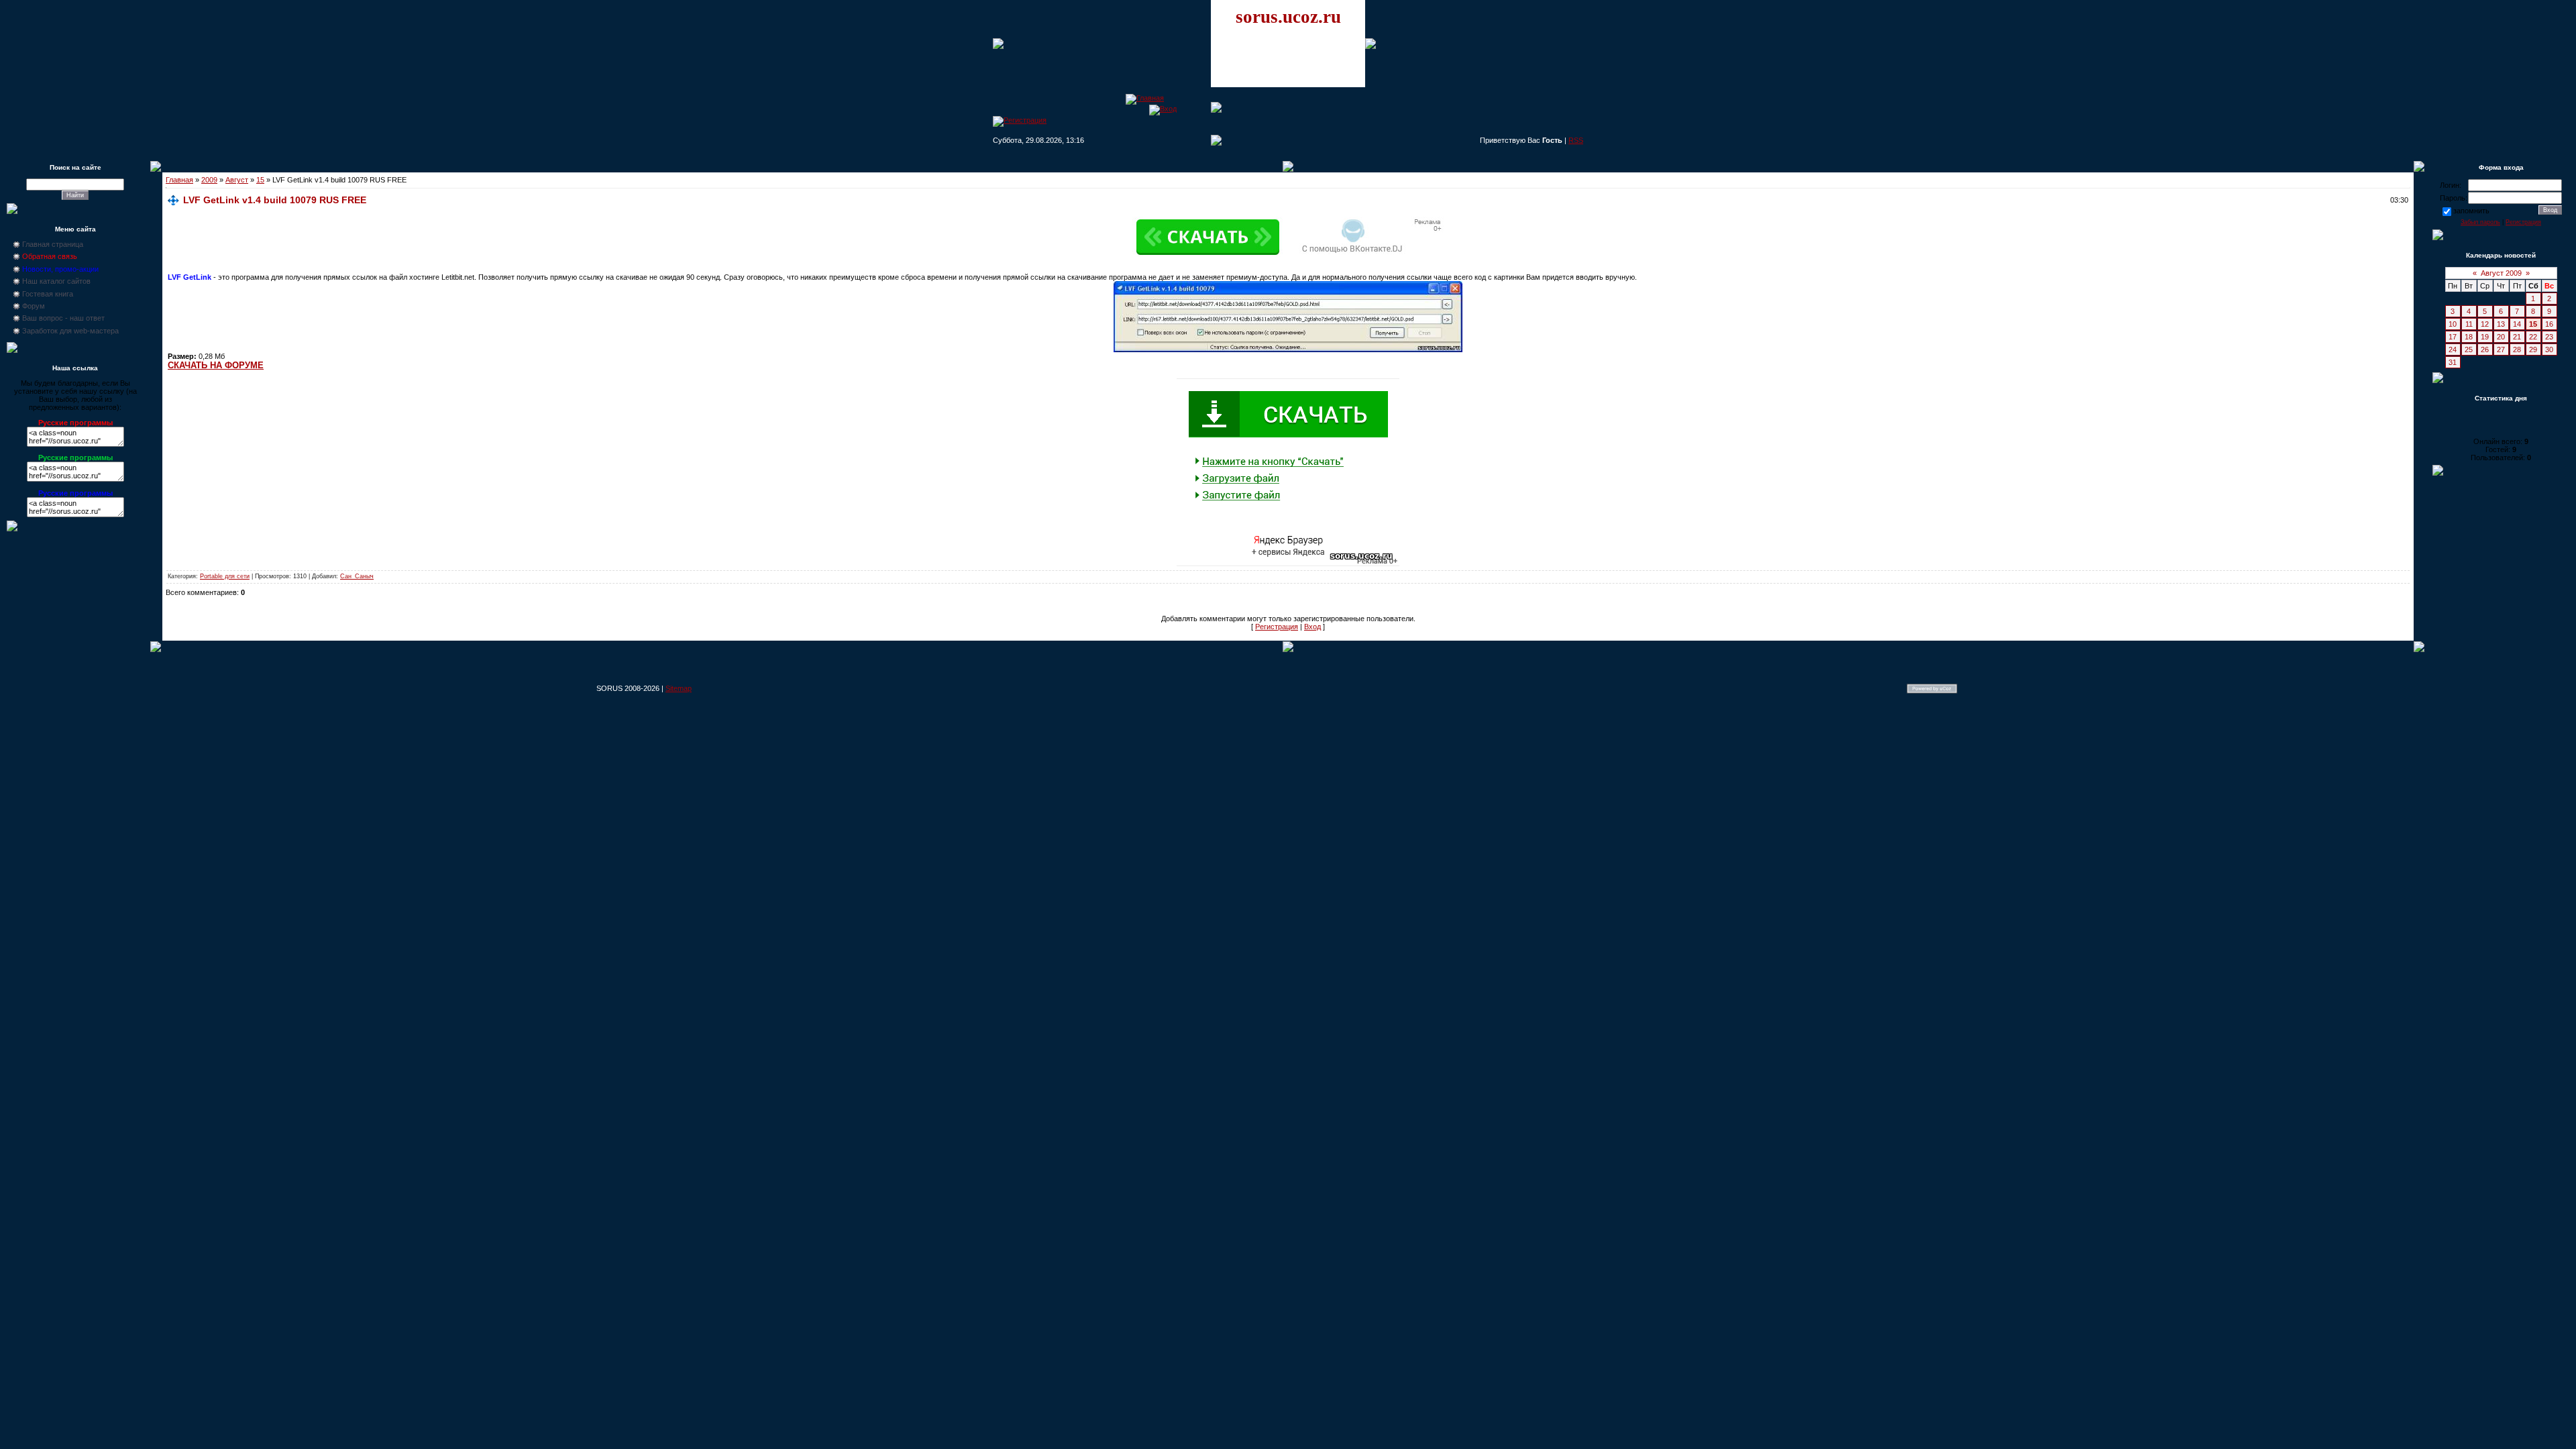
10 (2453, 324)
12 (2485, 324)
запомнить (2471, 211)
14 (2517, 324)
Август (237, 180)
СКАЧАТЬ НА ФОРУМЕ (216, 365)
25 (2469, 350)
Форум (34, 306)
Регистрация (1277, 627)
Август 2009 (2501, 273)
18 (2469, 337)
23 (2549, 337)
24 (2453, 350)
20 (2501, 337)
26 (2485, 350)
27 (2501, 350)
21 (2517, 337)
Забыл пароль (2480, 222)
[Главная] (1145, 98)
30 (2549, 350)
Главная (179, 180)
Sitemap (679, 688)
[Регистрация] (1020, 120)
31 (2453, 362)
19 (2485, 337)
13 (2501, 324)
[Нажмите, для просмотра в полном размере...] (1288, 350)
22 (2533, 337)
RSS (1576, 140)
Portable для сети (225, 576)
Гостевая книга (48, 294)
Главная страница (53, 244)
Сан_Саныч (357, 576)
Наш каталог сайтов (56, 281)
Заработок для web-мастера (70, 331)
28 (2517, 350)
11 (2469, 324)
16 (2549, 324)
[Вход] (1163, 109)
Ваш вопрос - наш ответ (63, 318)
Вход (1312, 627)
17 (2453, 337)
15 (260, 180)
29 (2533, 350)
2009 (209, 180)
